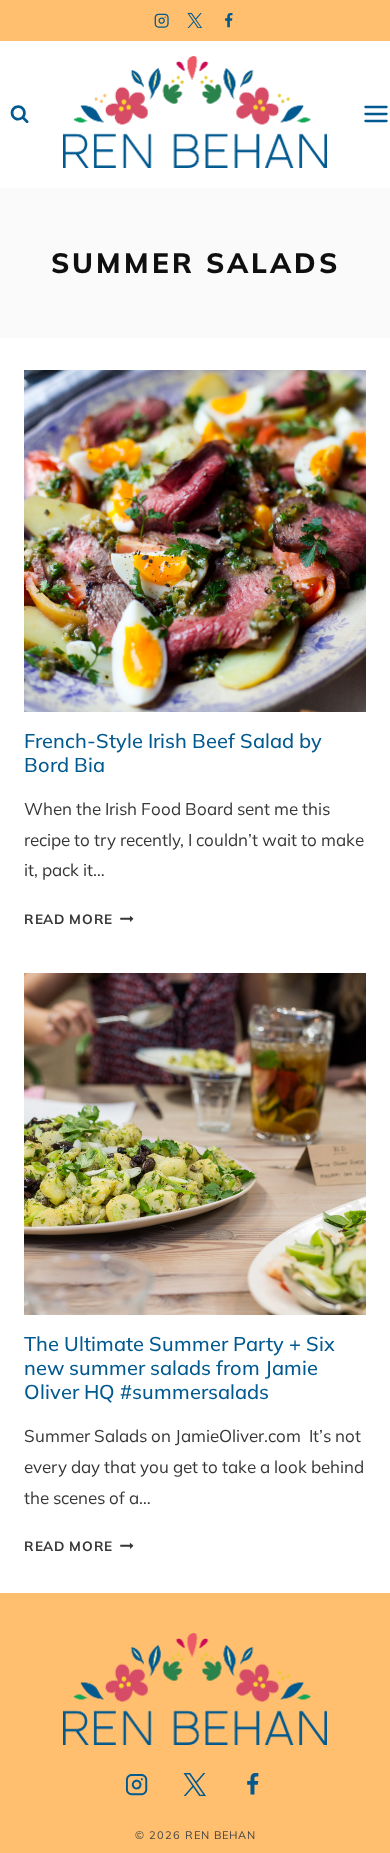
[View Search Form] (19, 114)
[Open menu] (376, 114)
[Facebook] (229, 20)
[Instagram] (161, 20)
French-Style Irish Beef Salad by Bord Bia (173, 752)
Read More (79, 918)
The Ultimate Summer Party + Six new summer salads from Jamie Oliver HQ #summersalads (179, 1367)
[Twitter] (195, 20)
